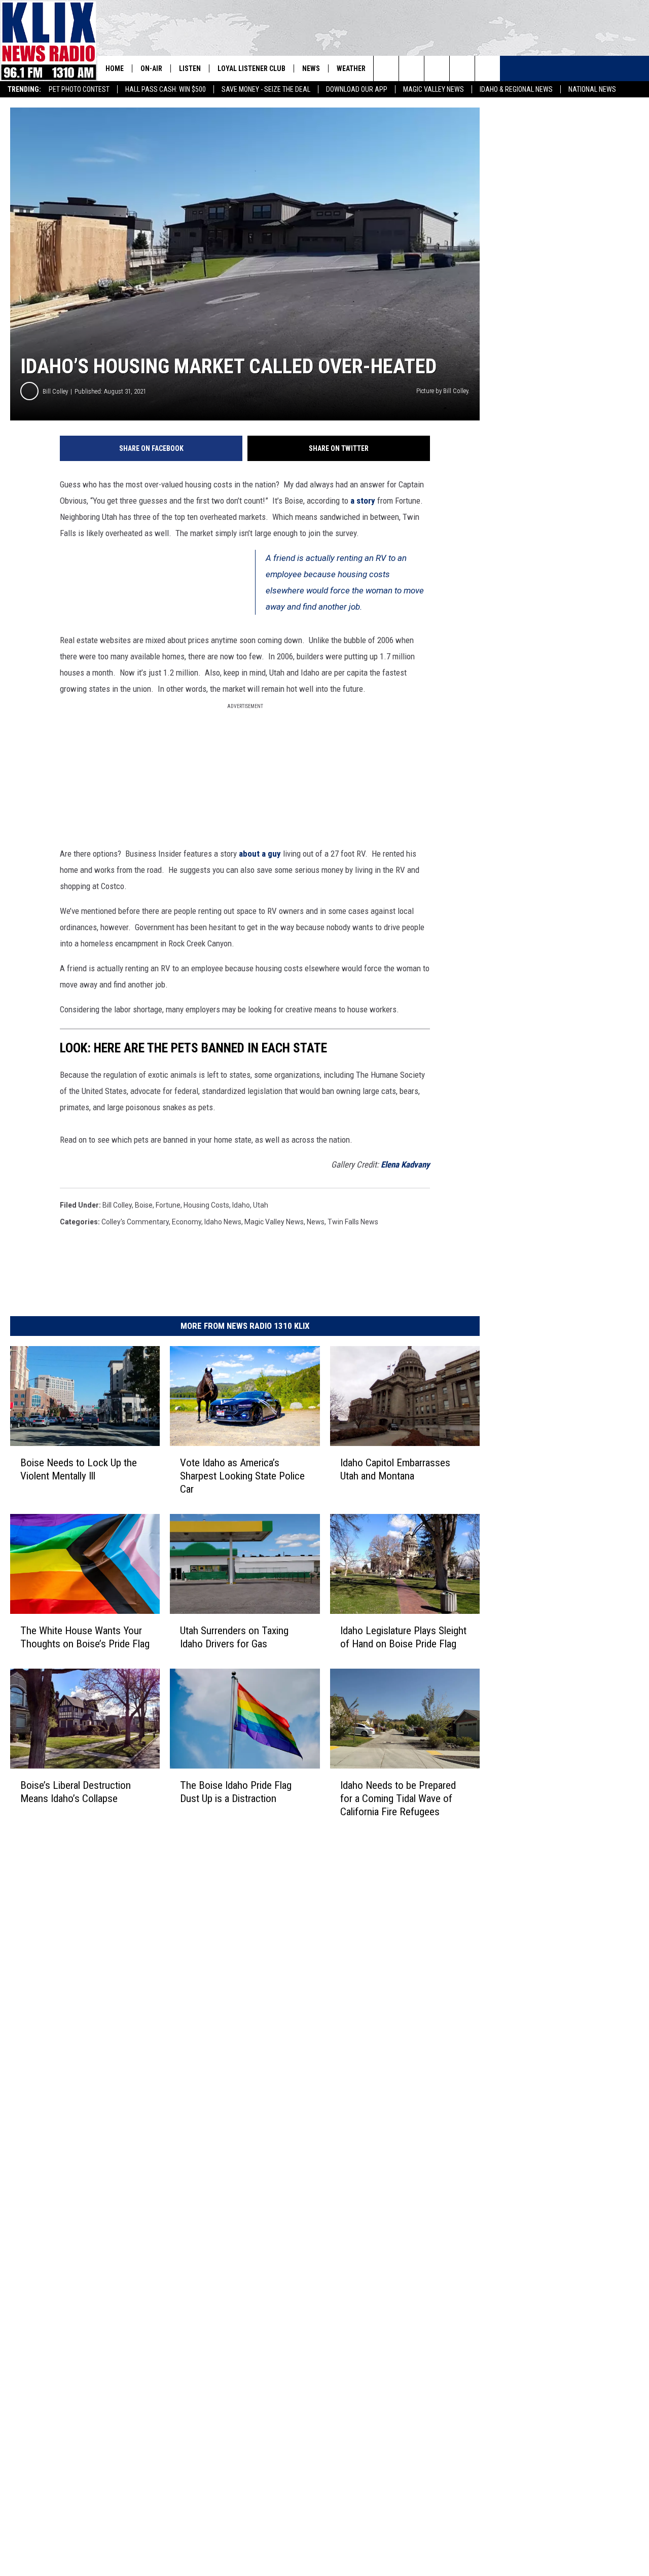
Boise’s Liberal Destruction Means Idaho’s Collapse (76, 1792)
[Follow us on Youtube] (488, 68)
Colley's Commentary (135, 1222)
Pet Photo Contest (79, 89)
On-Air (151, 68)
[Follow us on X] (462, 68)
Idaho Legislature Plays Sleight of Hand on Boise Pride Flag (403, 1637)
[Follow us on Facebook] (437, 68)
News (311, 68)
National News (592, 89)
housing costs (206, 1205)
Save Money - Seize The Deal (266, 89)
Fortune (168, 1205)
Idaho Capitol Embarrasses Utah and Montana (395, 1469)
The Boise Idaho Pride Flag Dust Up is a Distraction (236, 1792)
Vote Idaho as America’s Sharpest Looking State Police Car (242, 1476)
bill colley (117, 1205)
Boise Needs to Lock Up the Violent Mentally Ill (79, 1469)
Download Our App (357, 89)
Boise (144, 1205)
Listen (190, 68)
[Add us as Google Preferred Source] (411, 68)
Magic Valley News (434, 89)
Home (115, 68)
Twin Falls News (353, 1222)
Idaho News (223, 1222)
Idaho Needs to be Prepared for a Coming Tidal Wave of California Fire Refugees (398, 1798)
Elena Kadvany (405, 1165)
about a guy (260, 854)
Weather (351, 68)
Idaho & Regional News (516, 89)
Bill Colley (55, 391)
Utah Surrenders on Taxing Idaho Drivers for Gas (234, 1637)
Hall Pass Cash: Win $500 (166, 89)
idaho (241, 1205)
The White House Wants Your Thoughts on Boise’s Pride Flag (85, 1637)
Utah (261, 1205)
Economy (187, 1222)
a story (363, 501)
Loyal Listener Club (251, 68)
